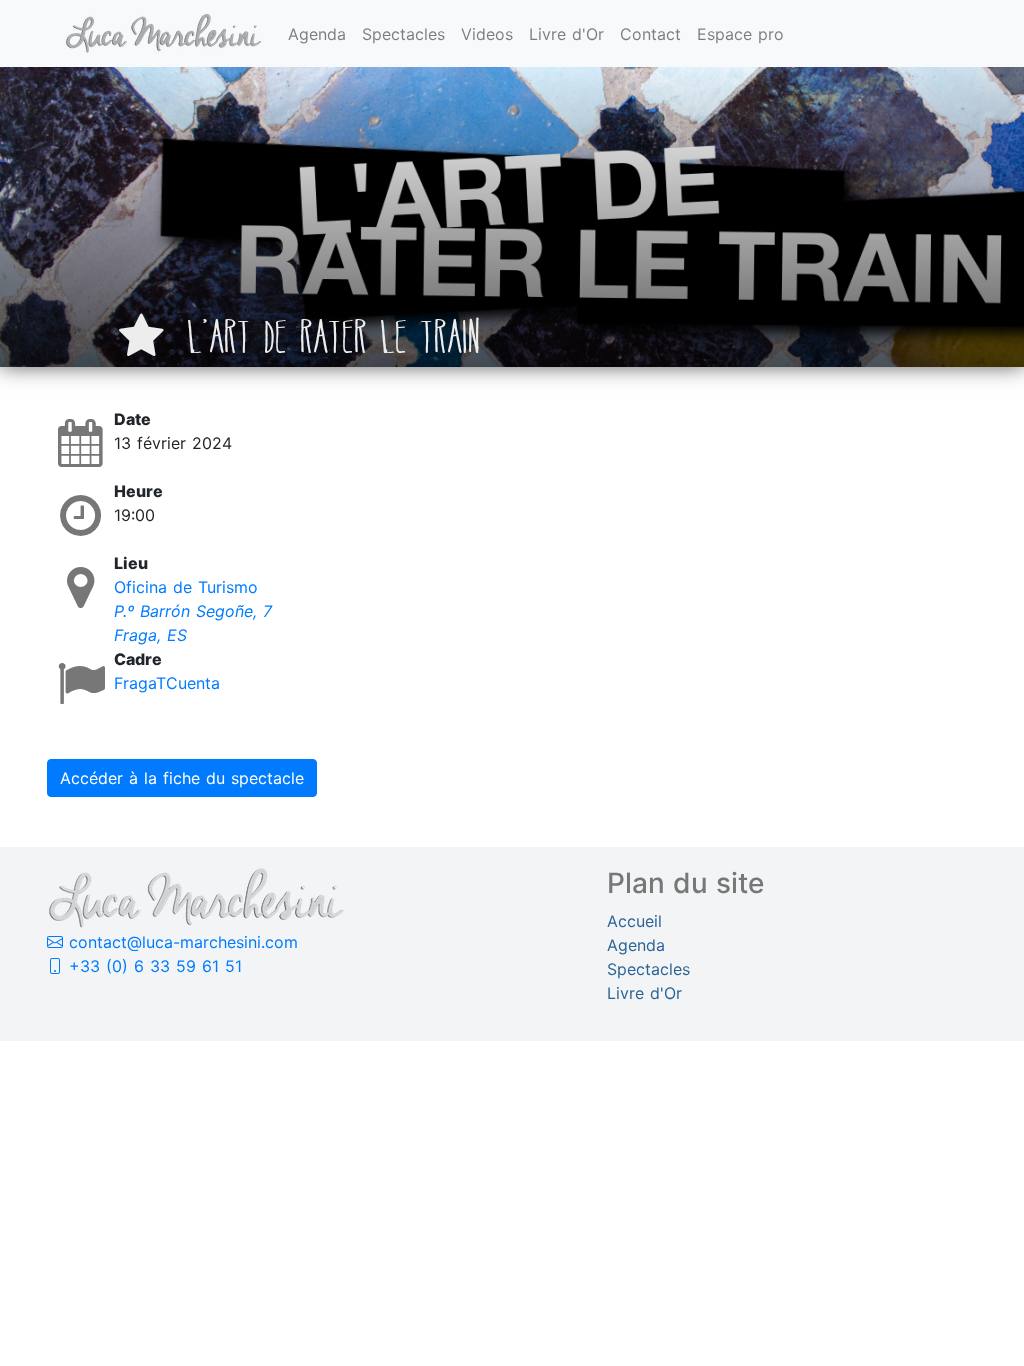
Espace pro (740, 34)
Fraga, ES (150, 635)
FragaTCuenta (167, 683)
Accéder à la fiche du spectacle (182, 778)
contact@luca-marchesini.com (180, 942)
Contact (650, 34)
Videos (487, 34)
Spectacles (403, 34)
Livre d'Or (566, 34)
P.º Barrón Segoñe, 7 (193, 611)
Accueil (634, 921)
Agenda (317, 34)
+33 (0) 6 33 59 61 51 (152, 966)
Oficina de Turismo (186, 587)
